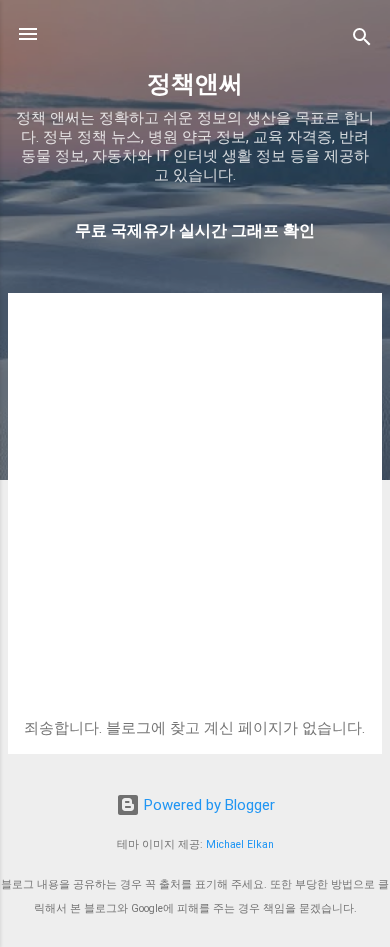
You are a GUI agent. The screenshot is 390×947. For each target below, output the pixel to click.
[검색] (362, 40)
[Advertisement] (195, 514)
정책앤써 (195, 84)
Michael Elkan (240, 844)
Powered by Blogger (207, 805)
